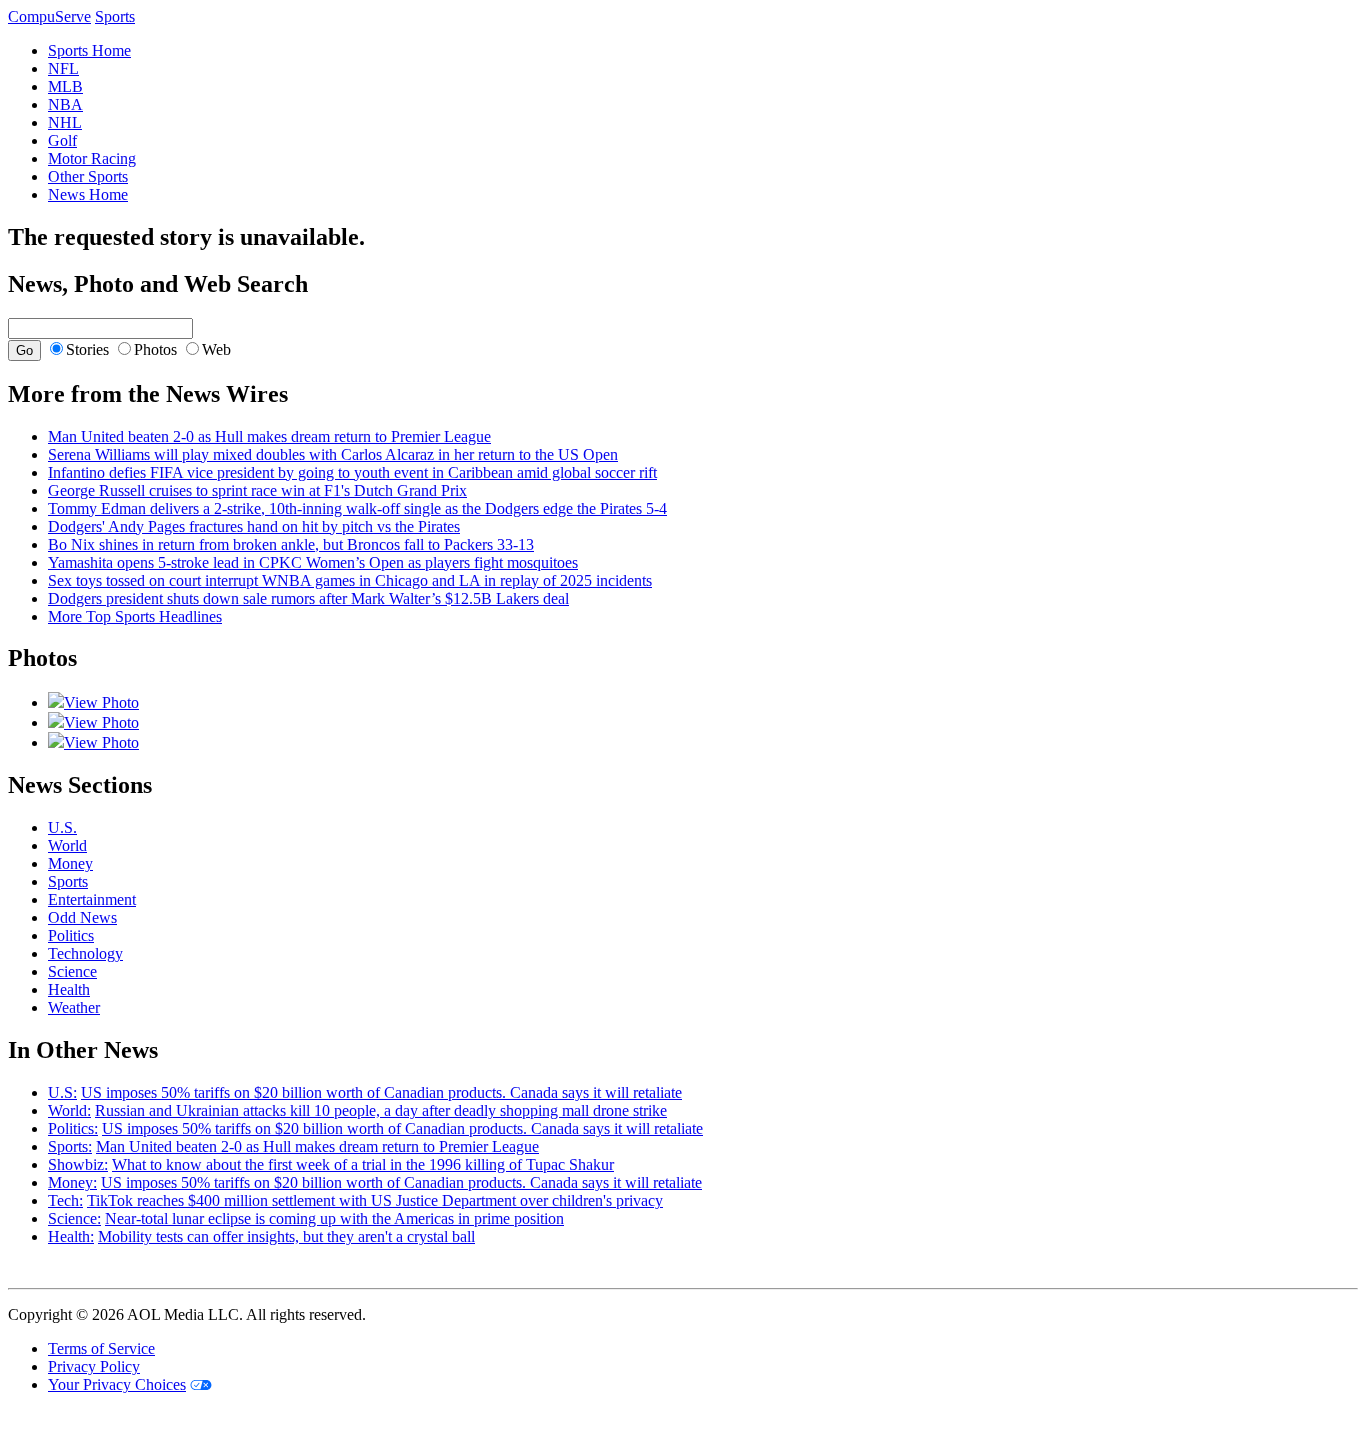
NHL (65, 122)
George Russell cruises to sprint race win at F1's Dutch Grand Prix (257, 490)
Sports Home (89, 50)
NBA (65, 104)
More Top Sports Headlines (135, 616)
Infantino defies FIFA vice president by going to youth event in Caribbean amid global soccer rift (352, 472)
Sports (68, 881)
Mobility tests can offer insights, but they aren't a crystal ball (286, 1236)
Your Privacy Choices (117, 1384)
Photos (155, 349)
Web (216, 349)
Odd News (82, 917)
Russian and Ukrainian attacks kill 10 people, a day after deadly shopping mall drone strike (381, 1110)
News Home (88, 194)
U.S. (62, 827)
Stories (87, 349)
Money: (72, 1182)
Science (72, 971)
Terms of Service (101, 1348)
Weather (74, 1007)
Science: (74, 1218)
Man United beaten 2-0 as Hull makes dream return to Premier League (269, 436)
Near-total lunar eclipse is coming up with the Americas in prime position (334, 1218)
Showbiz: (78, 1164)
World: (69, 1110)
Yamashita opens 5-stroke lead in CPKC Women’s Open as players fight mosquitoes (313, 562)
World (67, 845)
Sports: (70, 1146)
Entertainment (92, 899)
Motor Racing (92, 158)
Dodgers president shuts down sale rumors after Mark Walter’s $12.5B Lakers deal (308, 598)
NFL (63, 68)
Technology (85, 953)
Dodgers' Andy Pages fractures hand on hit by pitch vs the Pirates (254, 526)
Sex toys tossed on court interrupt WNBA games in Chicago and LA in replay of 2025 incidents (350, 580)
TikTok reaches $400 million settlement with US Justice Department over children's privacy (375, 1200)
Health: (71, 1236)
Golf (62, 140)
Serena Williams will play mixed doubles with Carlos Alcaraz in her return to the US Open (333, 454)
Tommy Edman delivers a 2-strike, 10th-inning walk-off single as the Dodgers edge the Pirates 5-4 (357, 508)
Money (70, 863)
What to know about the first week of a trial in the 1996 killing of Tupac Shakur (363, 1164)
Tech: (65, 1200)
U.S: (62, 1092)
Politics (71, 935)
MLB (65, 86)
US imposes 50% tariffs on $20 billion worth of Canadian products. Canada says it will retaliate (381, 1092)
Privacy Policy (94, 1366)
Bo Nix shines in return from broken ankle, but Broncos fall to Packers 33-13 (291, 544)
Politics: (73, 1128)
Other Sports (88, 176)
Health (69, 989)
